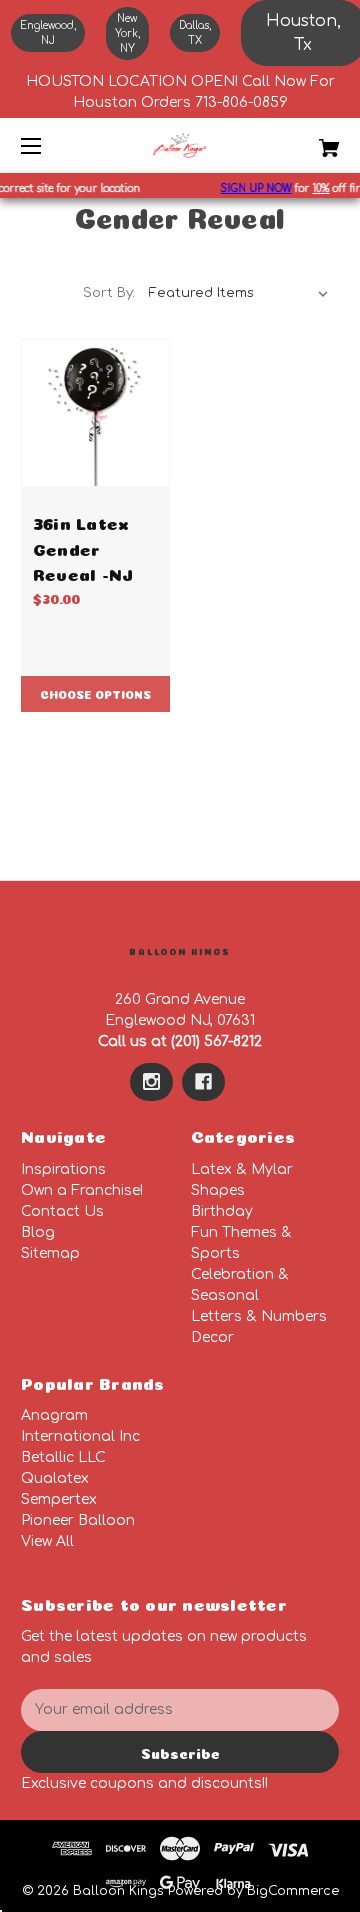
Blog (38, 1232)
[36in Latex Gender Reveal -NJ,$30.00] (95, 413)
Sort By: (109, 293)
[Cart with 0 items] (307, 140)
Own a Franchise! (82, 1190)
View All (47, 1541)
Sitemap (50, 1253)
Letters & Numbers (259, 1316)
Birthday (222, 1211)
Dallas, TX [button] (195, 33)
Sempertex (59, 1499)
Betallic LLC (63, 1457)
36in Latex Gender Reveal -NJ (83, 546)
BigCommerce (293, 1891)
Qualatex (55, 1478)
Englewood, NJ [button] (48, 33)
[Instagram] (151, 1082)
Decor (212, 1337)
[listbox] (239, 293)
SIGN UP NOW (252, 188)
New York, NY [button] (127, 33)
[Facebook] (203, 1082)
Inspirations (63, 1169)
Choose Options (95, 693)
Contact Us (62, 1211)
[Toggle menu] (48, 145)
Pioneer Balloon (78, 1520)
